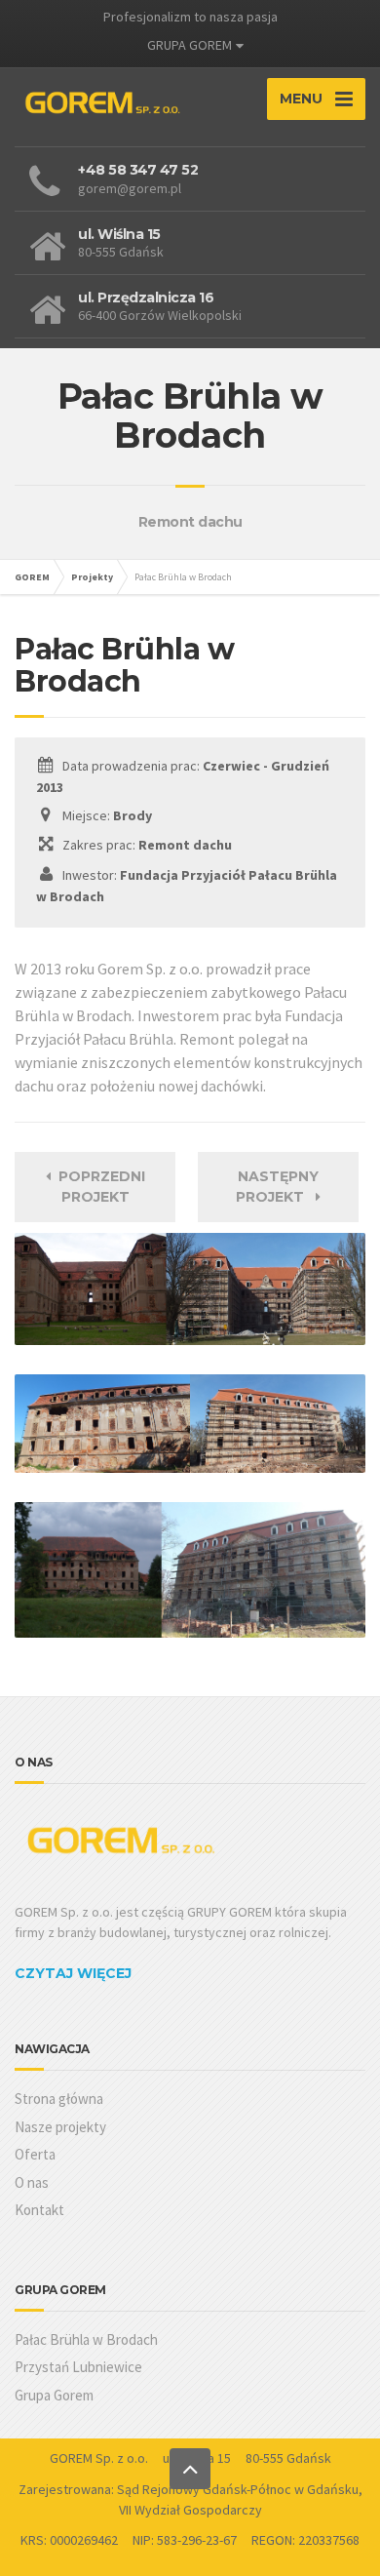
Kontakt (39, 2210)
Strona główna (59, 2099)
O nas (32, 2182)
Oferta (35, 2154)
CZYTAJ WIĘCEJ (73, 1973)
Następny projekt (277, 1187)
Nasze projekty (60, 2127)
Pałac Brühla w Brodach (86, 2339)
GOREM (32, 577)
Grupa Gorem (54, 2395)
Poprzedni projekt (98, 1187)
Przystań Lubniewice (78, 2367)
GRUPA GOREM (190, 45)
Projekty (92, 577)
